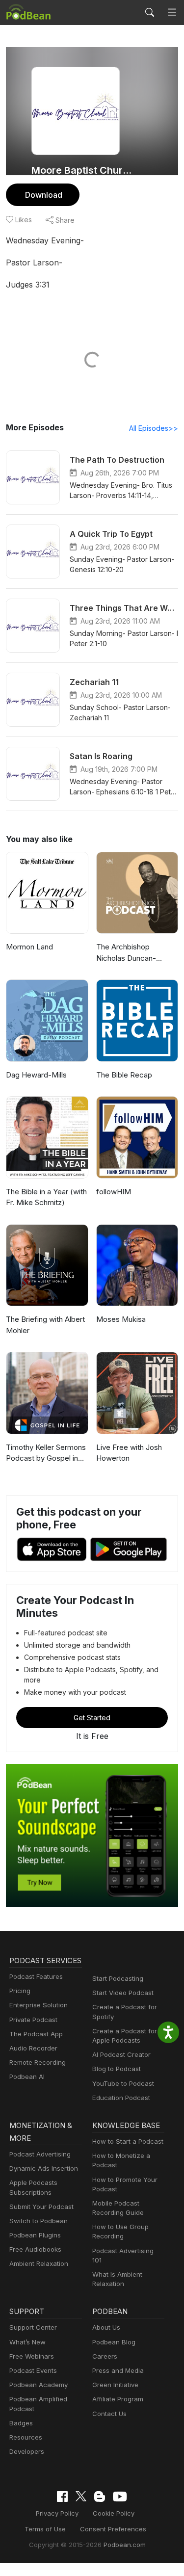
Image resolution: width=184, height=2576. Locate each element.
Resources (26, 2437)
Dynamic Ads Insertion (44, 2168)
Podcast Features (36, 1976)
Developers (27, 2451)
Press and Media (118, 2370)
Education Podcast (121, 2098)
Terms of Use (45, 2529)
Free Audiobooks (35, 2249)
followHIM (114, 1192)
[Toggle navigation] (172, 13)
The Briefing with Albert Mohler (45, 1325)
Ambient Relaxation (39, 2263)
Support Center (33, 2327)
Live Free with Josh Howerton (129, 1453)
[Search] (150, 12)
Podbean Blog (114, 2342)
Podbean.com (125, 2545)
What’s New (27, 2342)
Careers (105, 2356)
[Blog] (100, 2497)
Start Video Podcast (123, 1993)
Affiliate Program (118, 2399)
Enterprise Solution (39, 2005)
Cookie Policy (114, 2513)
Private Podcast (33, 2020)
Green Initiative (115, 2385)
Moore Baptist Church (82, 170)
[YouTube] (120, 2497)
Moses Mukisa (121, 1319)
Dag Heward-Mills (36, 1075)
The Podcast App (36, 2034)
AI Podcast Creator (121, 2054)
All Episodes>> (154, 428)
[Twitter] (81, 2496)
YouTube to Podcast (123, 2083)
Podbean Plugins (35, 2235)
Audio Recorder (33, 2048)
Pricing (20, 1991)
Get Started (92, 1718)
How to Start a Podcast (128, 2141)
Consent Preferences (113, 2529)
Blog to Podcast (117, 2069)
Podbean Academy (39, 2385)
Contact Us (109, 2414)
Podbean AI (27, 2077)
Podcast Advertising (40, 2154)
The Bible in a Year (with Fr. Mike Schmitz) (46, 1197)
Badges (21, 2423)
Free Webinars (32, 2356)
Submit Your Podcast (41, 2207)
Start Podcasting (118, 1978)
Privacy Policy (57, 2513)
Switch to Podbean (39, 2221)
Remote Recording (38, 2062)
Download (44, 195)
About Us (106, 2327)
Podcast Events (33, 2370)
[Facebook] (62, 2497)
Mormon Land (29, 947)
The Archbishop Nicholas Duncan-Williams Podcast (126, 953)
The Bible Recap (124, 1075)
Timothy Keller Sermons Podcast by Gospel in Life (46, 1453)
